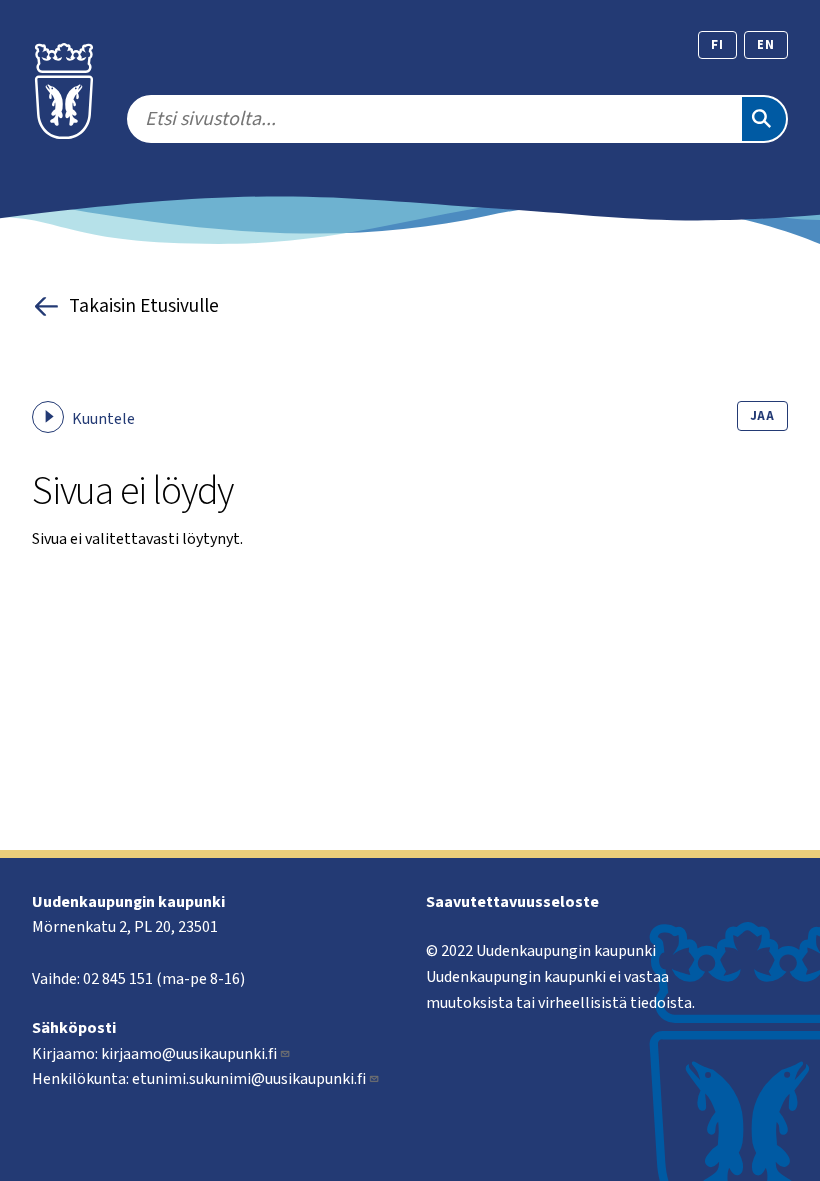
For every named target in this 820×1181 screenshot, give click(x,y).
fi (717, 45)
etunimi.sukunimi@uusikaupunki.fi (249, 1079)
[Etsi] (764, 119)
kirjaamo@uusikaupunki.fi (189, 1054)
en (766, 45)
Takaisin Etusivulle (144, 306)
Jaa (762, 416)
